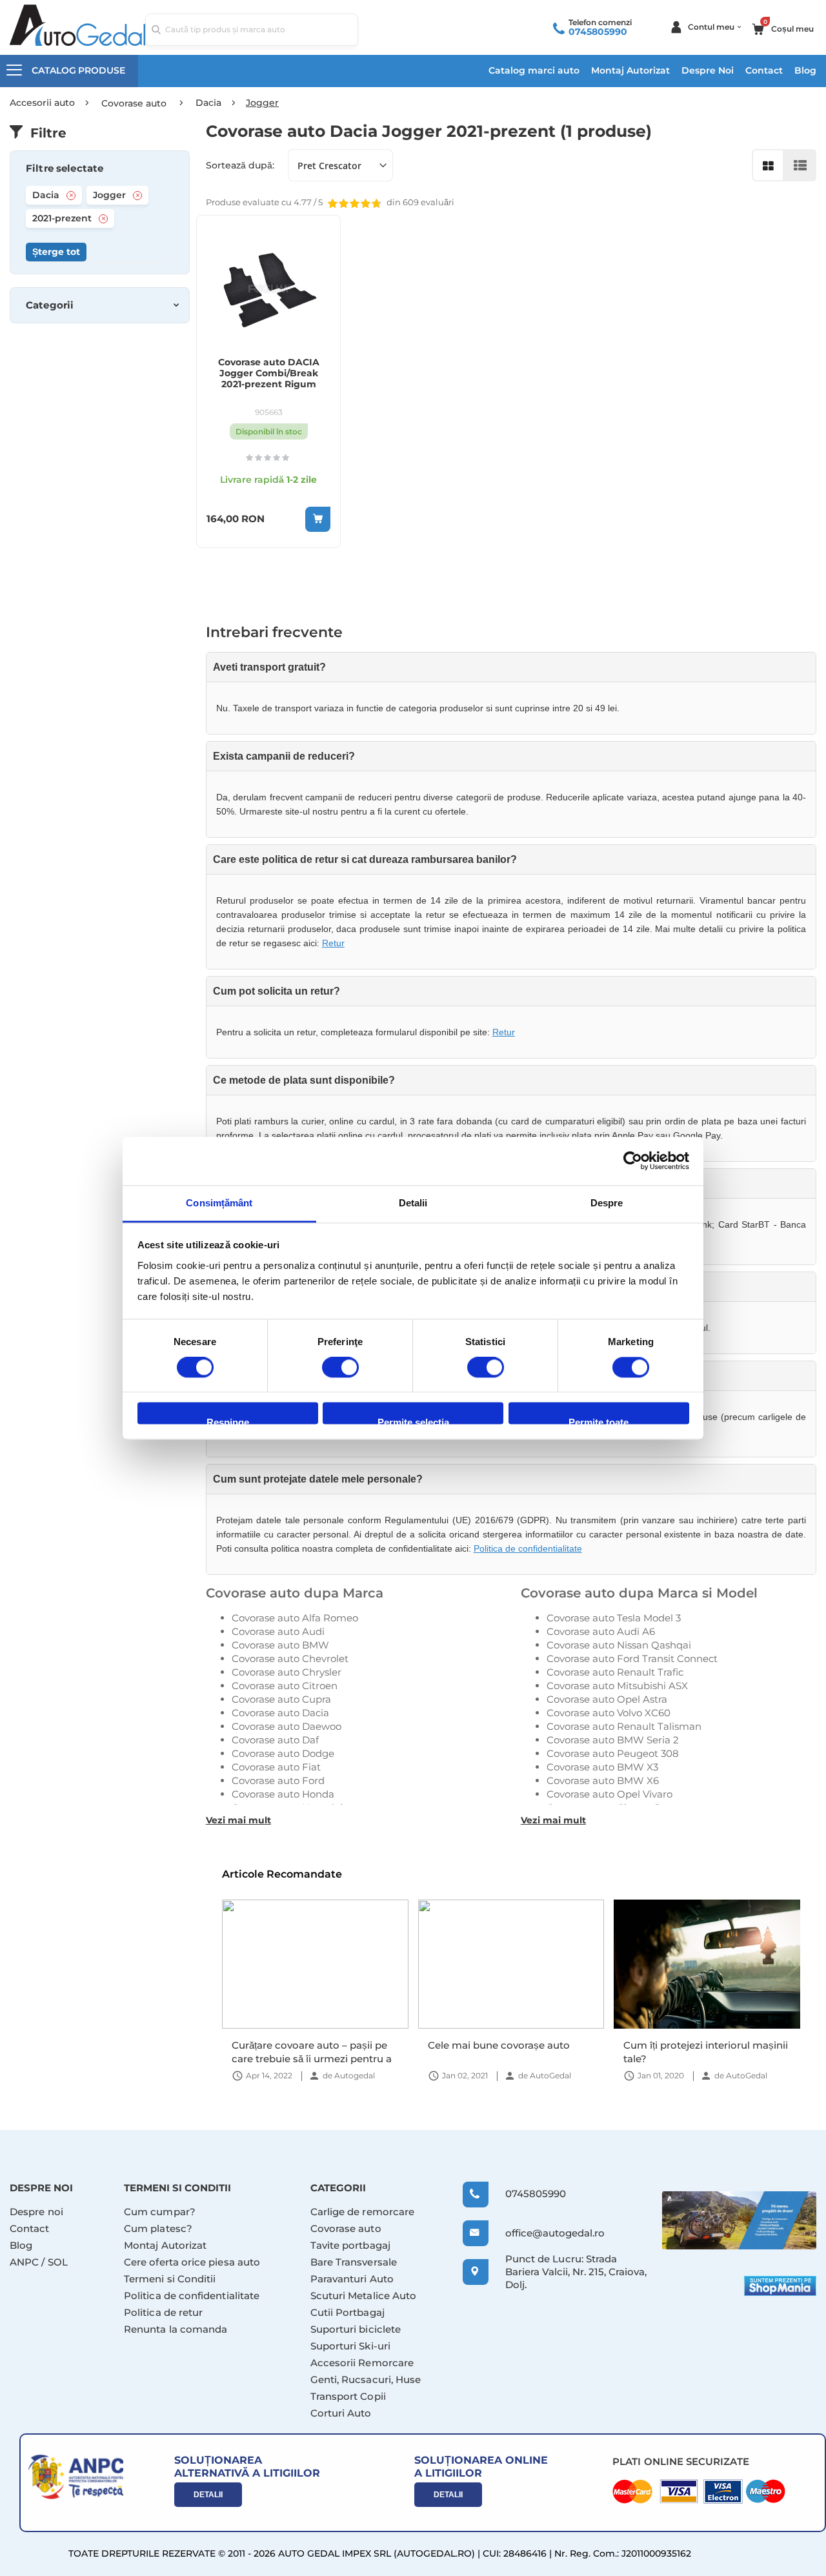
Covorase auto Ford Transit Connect (632, 1658)
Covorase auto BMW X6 (603, 1780)
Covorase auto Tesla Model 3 (614, 1618)
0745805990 (598, 32)
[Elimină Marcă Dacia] (71, 196)
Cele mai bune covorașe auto (499, 2045)
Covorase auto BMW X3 (602, 1767)
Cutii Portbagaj (348, 2312)
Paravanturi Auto (352, 2279)
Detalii (208, 2495)
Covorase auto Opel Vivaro (609, 1794)
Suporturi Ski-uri (350, 2346)
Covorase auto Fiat (276, 1767)
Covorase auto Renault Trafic (615, 1672)
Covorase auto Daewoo (287, 1726)
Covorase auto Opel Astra (607, 1699)
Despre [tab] (607, 1203)
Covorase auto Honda (283, 1794)
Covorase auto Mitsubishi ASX (617, 1686)
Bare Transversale (354, 2262)
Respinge (228, 1421)
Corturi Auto (341, 2413)
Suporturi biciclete (356, 2329)
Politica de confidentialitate (528, 1548)
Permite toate (599, 1421)
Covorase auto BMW (280, 1645)
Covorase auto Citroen (285, 1686)
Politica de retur (163, 2312)
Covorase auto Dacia (280, 1713)
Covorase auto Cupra (281, 1699)
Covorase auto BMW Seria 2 (613, 1740)
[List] (800, 165)
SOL (58, 2262)
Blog (805, 70)
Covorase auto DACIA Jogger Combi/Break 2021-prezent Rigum (269, 373)
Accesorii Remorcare (362, 2363)
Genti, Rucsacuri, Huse (366, 2379)
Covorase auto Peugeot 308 (613, 1753)
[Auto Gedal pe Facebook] (739, 2221)
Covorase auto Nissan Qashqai (619, 1645)
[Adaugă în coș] (318, 519)
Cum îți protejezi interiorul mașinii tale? (706, 2052)
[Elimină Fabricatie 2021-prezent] (103, 219)
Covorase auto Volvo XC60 (609, 1713)
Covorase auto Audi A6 (601, 1631)
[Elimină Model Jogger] (137, 196)
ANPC (24, 2262)
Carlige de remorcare (363, 2212)
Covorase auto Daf (275, 1740)
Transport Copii (348, 2396)
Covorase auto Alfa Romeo (295, 1618)
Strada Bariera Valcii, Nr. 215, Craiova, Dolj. (576, 2272)
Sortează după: (240, 165)
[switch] (340, 1368)
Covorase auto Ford (278, 1780)
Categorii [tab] (50, 305)
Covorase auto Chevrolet (290, 1658)
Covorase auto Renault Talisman (624, 1726)
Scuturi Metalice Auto (364, 2296)
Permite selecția (413, 1421)
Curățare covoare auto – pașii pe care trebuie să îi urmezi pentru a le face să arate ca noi (312, 2052)
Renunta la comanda (176, 2329)
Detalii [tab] (413, 1203)
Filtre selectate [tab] (65, 168)
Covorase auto (346, 2228)
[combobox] (252, 30)
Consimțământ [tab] (219, 1203)
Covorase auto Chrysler (287, 1672)
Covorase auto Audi (278, 1631)
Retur (333, 943)
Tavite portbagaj (350, 2245)
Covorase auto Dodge (283, 1753)
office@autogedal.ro (543, 2233)
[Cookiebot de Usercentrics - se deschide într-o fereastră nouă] (633, 1161)
